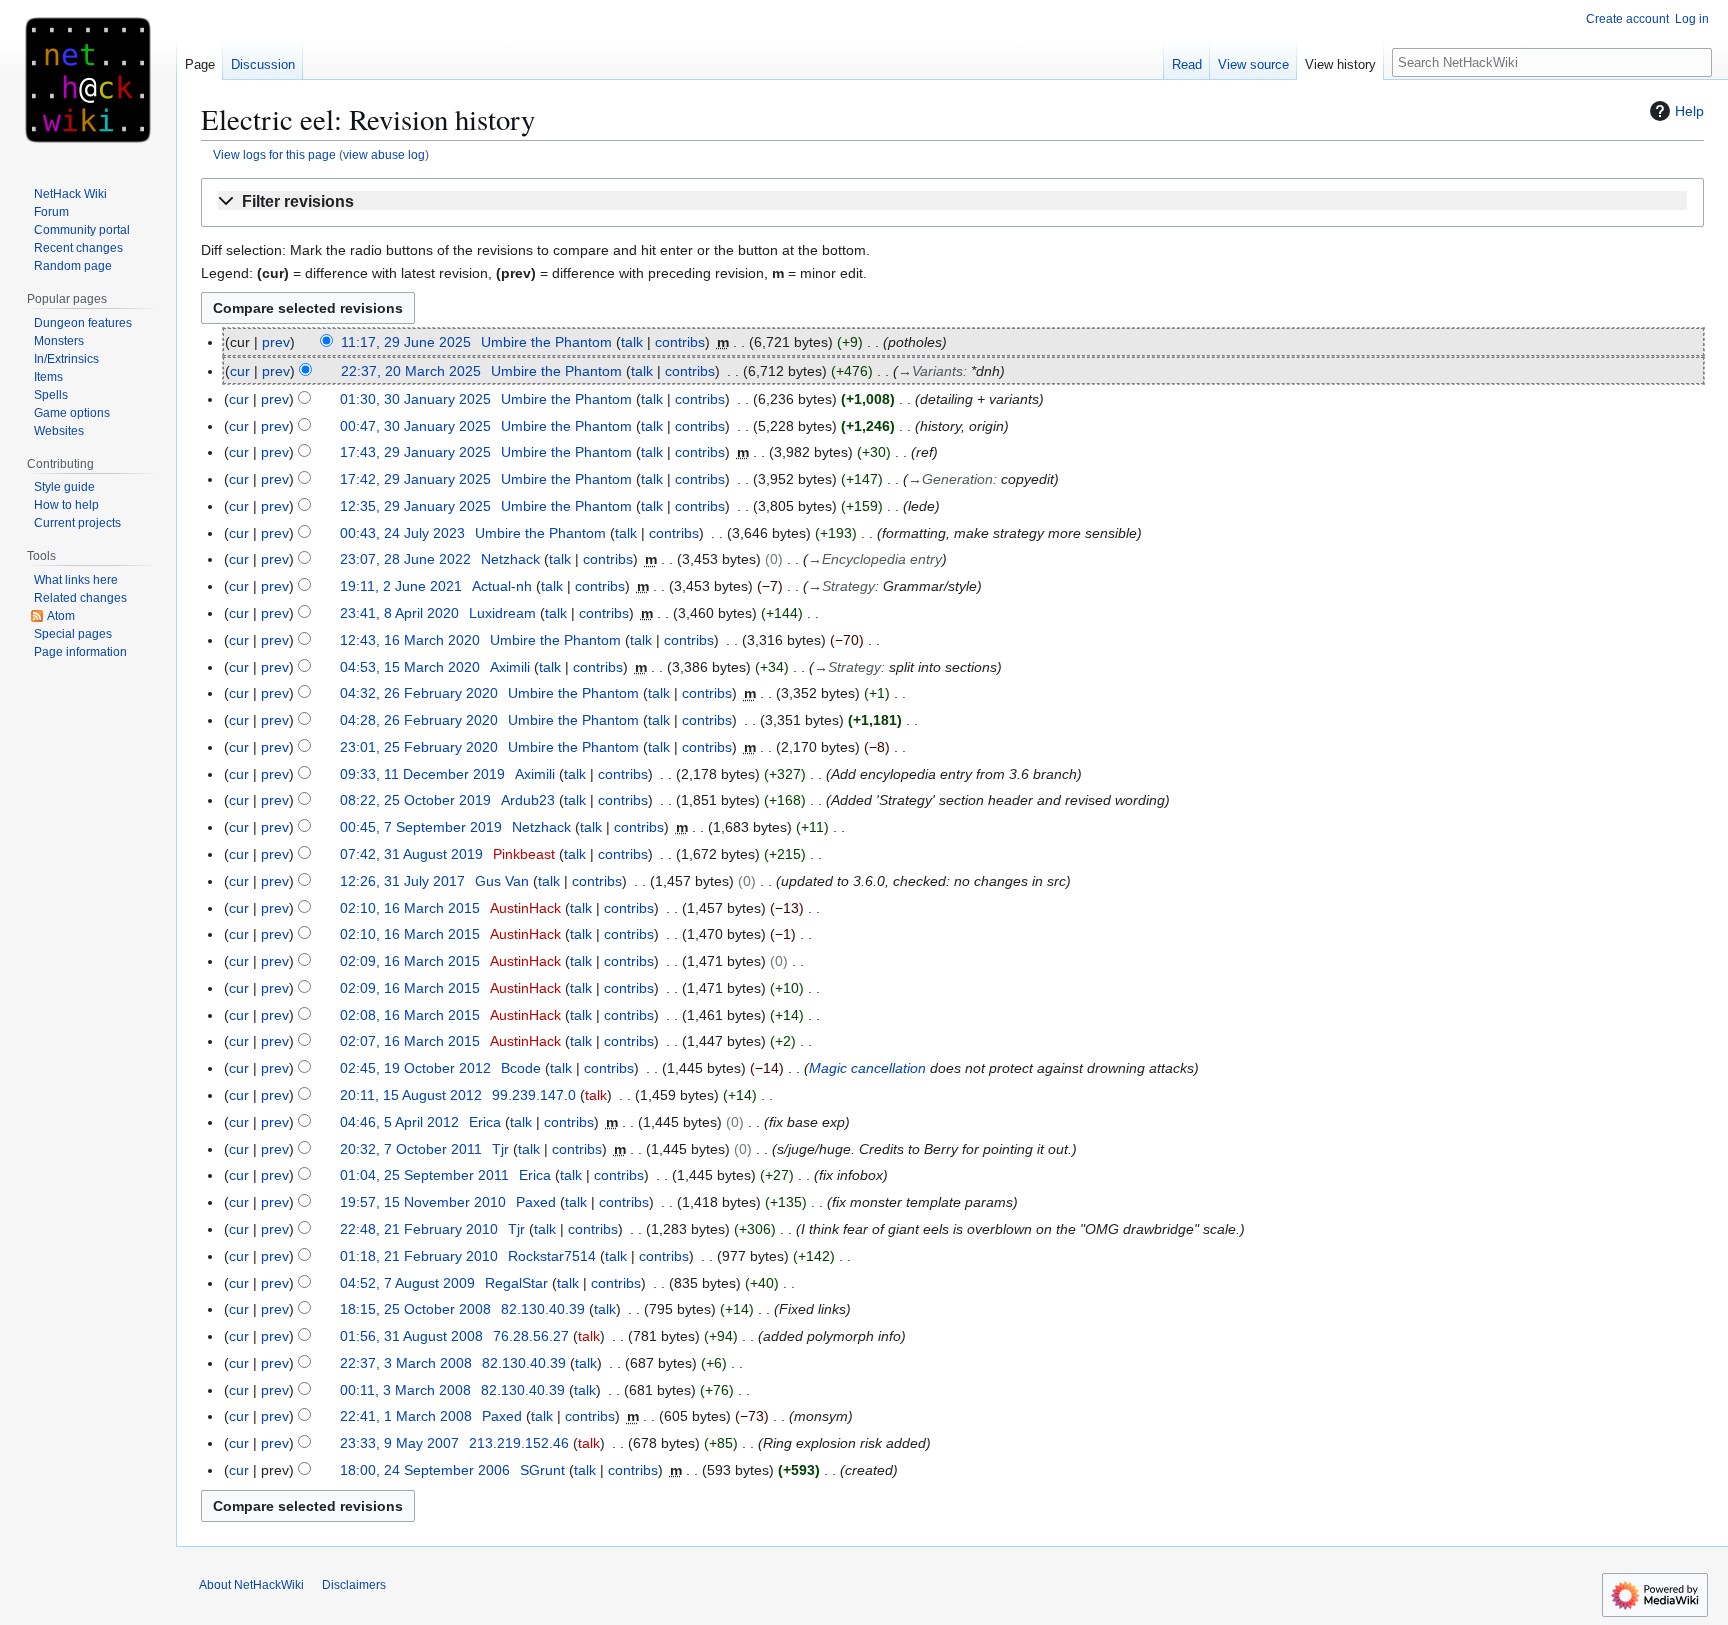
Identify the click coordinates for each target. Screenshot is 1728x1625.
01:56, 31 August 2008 (411, 1336)
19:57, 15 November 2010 (423, 1202)
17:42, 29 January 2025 (415, 479)
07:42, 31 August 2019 (411, 854)
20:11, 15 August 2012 (411, 1095)
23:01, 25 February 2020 (419, 747)
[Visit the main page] (88, 80)
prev (276, 342)
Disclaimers (354, 1585)
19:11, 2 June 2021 (401, 586)
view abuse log (384, 154)
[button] (952, 202)
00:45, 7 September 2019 (421, 827)
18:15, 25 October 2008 (415, 1309)
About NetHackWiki (251, 1585)
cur (240, 371)
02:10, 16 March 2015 (410, 908)
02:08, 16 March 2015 (410, 1015)
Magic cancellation (867, 1068)
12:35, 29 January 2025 (415, 506)
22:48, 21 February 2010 (419, 1229)
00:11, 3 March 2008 (405, 1390)
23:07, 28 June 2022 (405, 559)
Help (1689, 111)
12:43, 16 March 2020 (410, 640)
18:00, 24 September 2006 (425, 1470)
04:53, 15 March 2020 (410, 667)
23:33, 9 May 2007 (399, 1443)
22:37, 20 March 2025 (411, 371)
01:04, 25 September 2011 (424, 1175)
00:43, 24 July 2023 (402, 533)
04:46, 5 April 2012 (399, 1122)
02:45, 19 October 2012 (415, 1068)
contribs (680, 342)
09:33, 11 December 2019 (422, 774)
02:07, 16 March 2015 (410, 1041)
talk (632, 342)
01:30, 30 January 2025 (415, 399)
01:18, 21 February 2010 (419, 1256)
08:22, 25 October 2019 (415, 800)
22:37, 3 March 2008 (406, 1363)
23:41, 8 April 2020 (399, 613)
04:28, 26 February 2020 (419, 720)
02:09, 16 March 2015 (410, 961)
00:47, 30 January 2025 (415, 426)
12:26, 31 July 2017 (402, 881)
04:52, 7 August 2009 (407, 1283)
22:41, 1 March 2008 (406, 1416)
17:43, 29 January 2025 (415, 452)
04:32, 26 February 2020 (419, 693)
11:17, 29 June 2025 (406, 342)
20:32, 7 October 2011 (411, 1149)
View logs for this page (274, 154)
